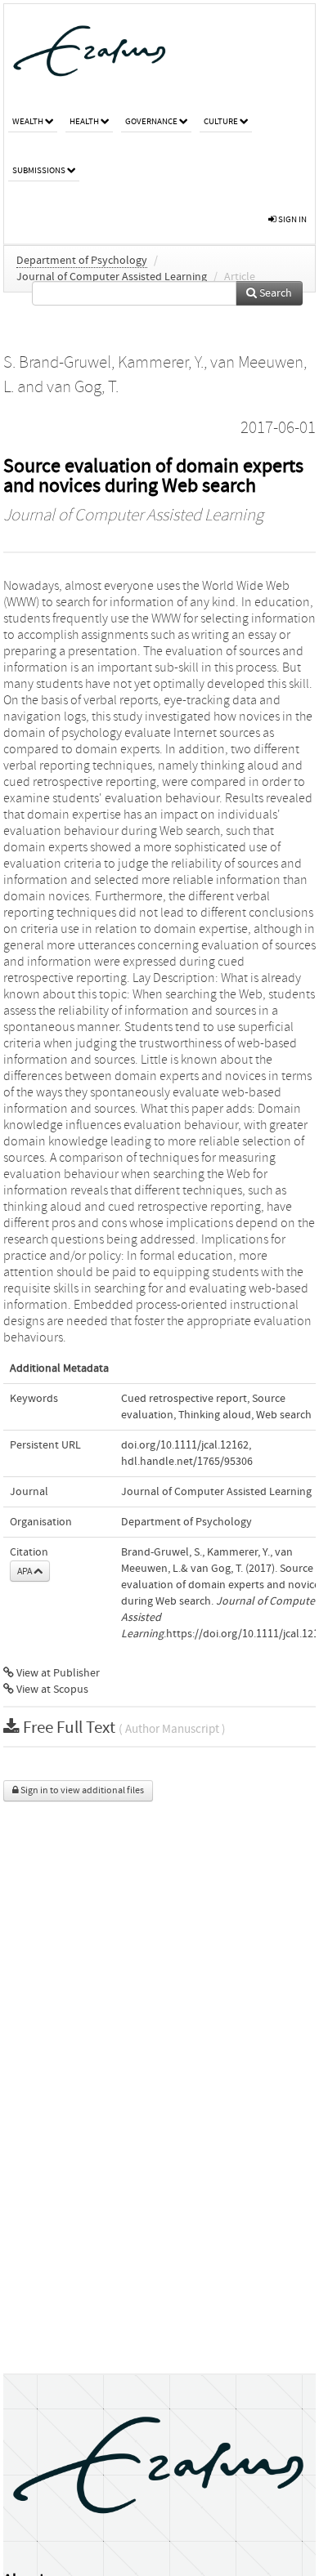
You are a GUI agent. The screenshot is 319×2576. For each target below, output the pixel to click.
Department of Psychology (82, 261)
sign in (292, 219)
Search (274, 293)
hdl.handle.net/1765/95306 (187, 1462)
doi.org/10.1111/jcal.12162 (185, 1445)
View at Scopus (51, 1690)
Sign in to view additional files (81, 1790)
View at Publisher (57, 1673)
